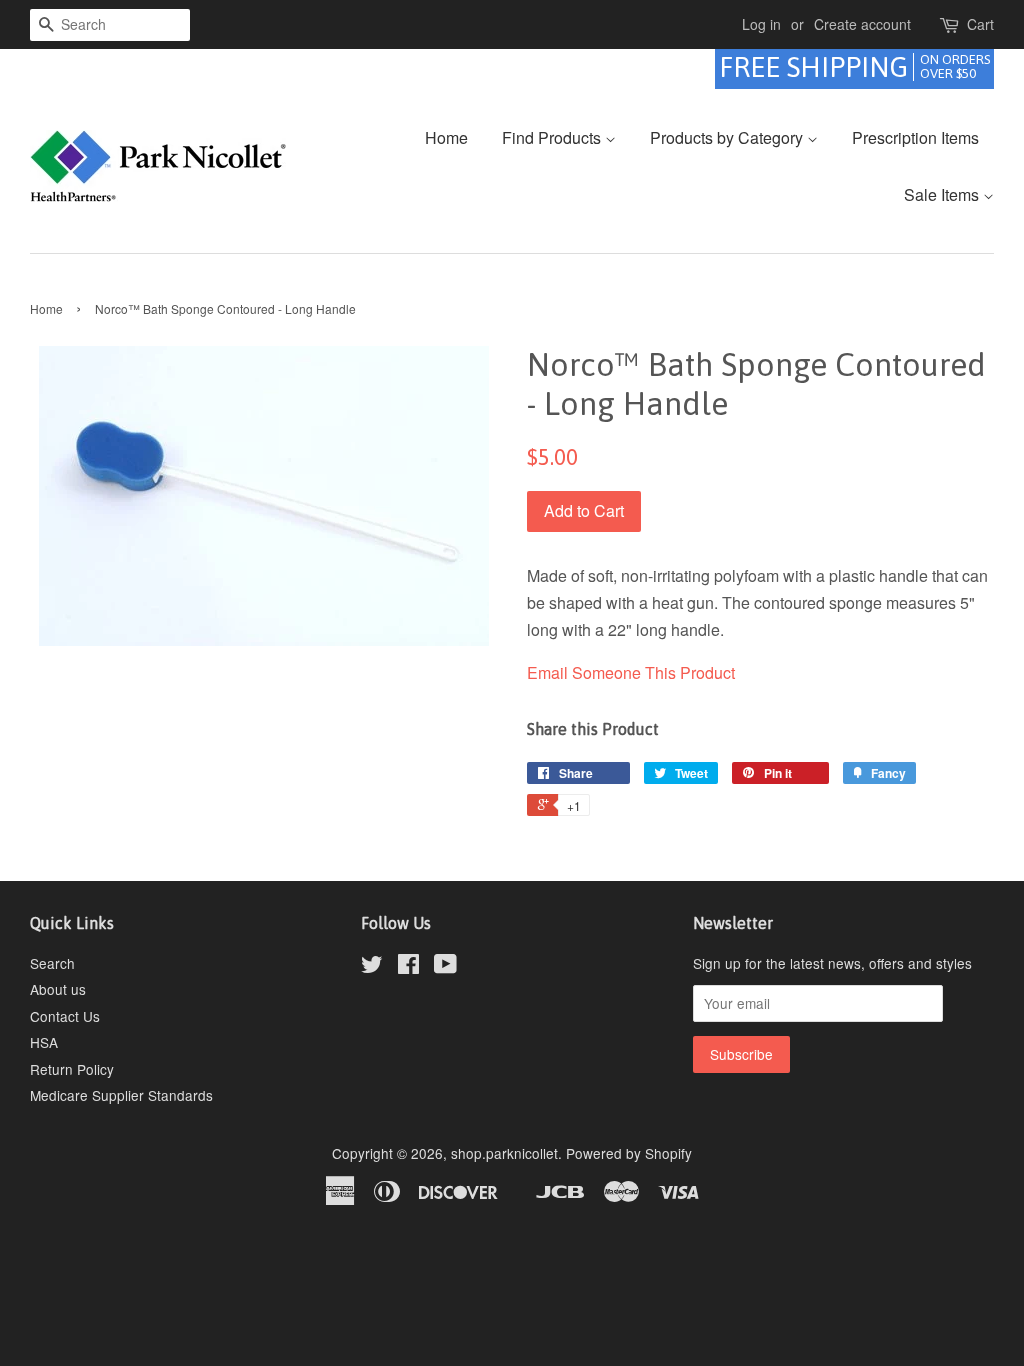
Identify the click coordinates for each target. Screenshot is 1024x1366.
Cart (980, 24)
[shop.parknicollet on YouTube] (445, 967)
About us (58, 989)
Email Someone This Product (631, 672)
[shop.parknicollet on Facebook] (408, 967)
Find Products (553, 137)
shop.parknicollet (504, 1153)
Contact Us (65, 1016)
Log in (761, 24)
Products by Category (728, 137)
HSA (44, 1042)
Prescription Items (915, 137)
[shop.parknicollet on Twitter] (372, 967)
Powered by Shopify (629, 1153)
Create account (862, 24)
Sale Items (943, 194)
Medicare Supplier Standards (121, 1095)
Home (446, 137)
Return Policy (72, 1069)
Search (52, 963)
